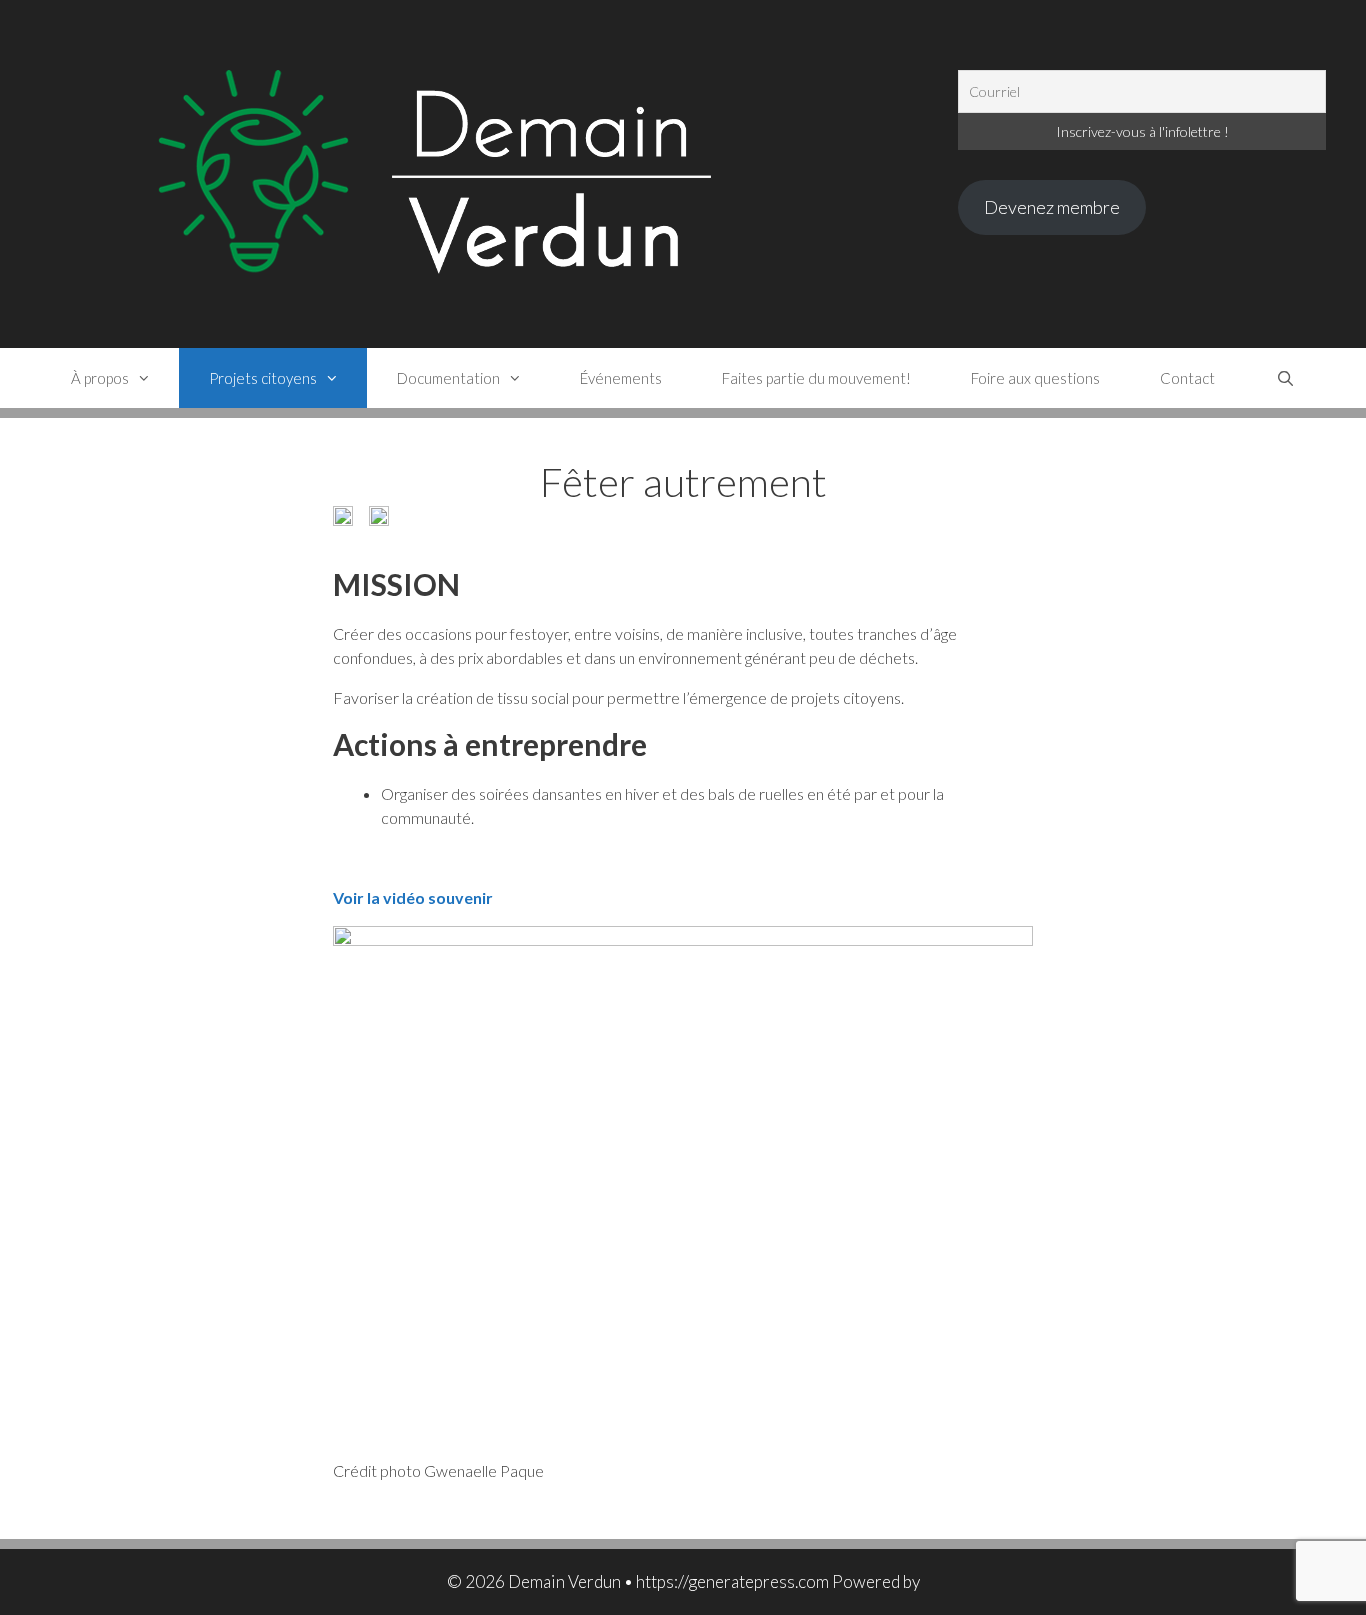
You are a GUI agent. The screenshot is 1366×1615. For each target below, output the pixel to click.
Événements (621, 378)
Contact (1187, 378)
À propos (100, 378)
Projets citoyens (263, 378)
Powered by (876, 1581)
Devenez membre (1052, 207)
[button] (343, 516)
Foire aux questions (1035, 378)
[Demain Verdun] (499, 171)
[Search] (1284, 378)
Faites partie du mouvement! (816, 378)
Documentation (448, 378)
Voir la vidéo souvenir (413, 897)
